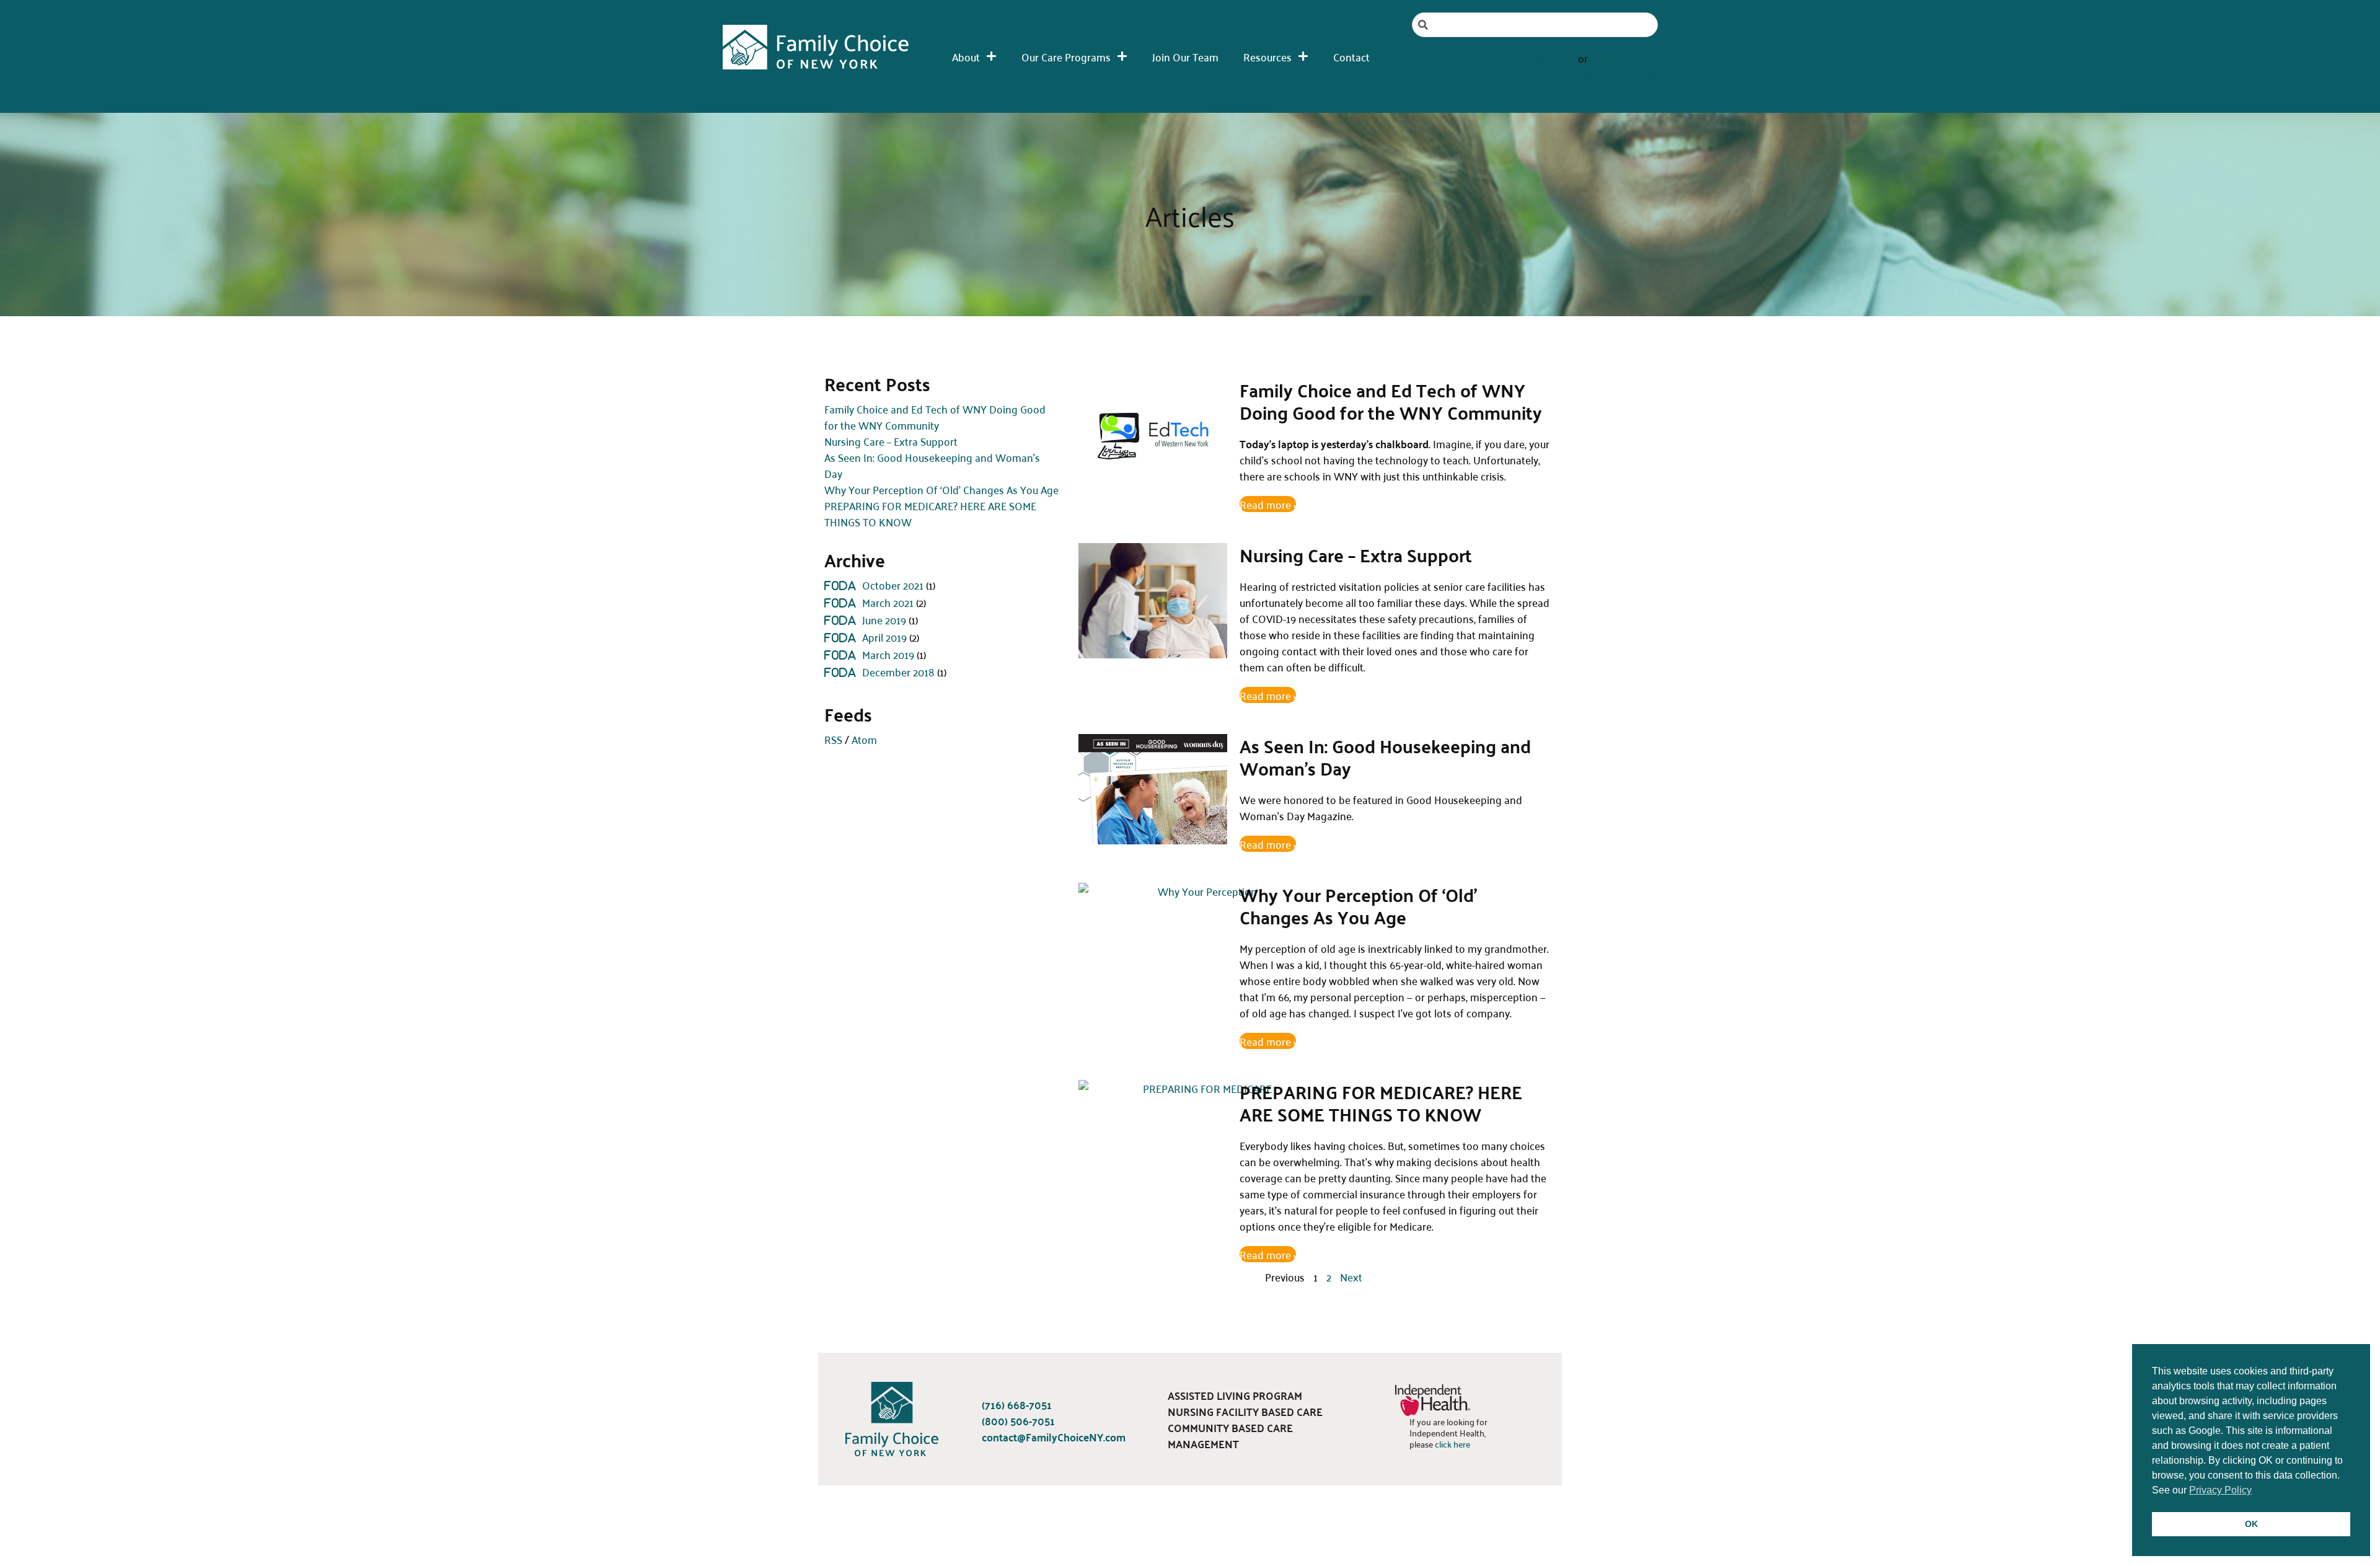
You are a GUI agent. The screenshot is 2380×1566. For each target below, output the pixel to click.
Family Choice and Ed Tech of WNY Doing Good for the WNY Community (935, 417)
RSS (833, 739)
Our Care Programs (1066, 56)
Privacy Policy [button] (2220, 1490)
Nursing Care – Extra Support (891, 441)
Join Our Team (1185, 56)
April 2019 (884, 637)
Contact (1351, 56)
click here (1452, 1444)
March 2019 (888, 654)
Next (1351, 1276)
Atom (864, 739)
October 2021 (893, 585)
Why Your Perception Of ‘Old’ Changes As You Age (941, 489)
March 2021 (888, 602)
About (966, 56)
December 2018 (898, 671)
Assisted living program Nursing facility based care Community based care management (1245, 1419)
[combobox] (1535, 25)
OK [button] (2251, 1524)
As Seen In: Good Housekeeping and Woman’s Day (932, 465)
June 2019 (884, 619)
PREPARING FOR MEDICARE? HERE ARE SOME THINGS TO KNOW (930, 513)
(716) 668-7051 (1544, 58)
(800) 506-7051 (1624, 58)
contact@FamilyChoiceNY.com (1587, 74)
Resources (1267, 56)
